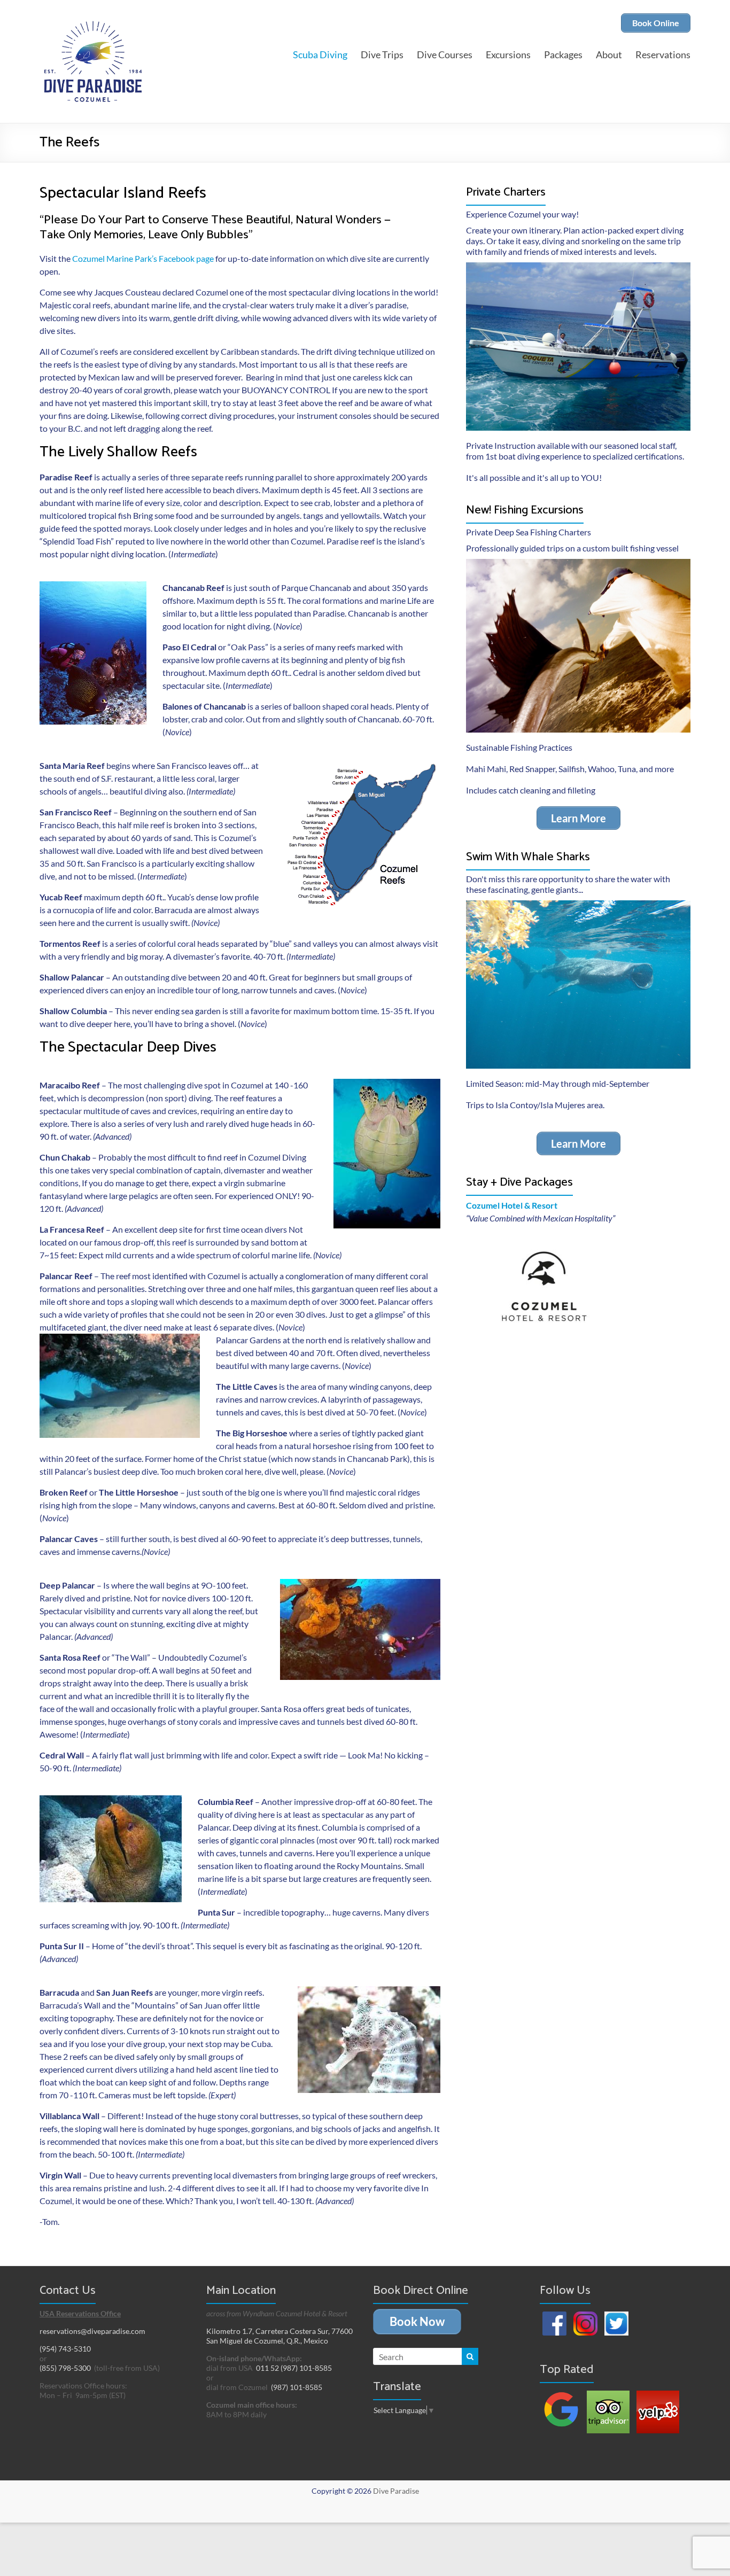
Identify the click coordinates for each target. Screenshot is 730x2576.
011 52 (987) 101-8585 (294, 2368)
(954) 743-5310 (65, 2349)
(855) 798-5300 (65, 2368)
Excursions (508, 55)
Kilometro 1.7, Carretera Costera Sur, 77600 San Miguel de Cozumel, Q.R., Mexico (279, 2336)
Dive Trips (382, 55)
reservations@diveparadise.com (92, 2331)
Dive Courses (445, 55)
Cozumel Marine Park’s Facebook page (143, 258)
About (609, 55)
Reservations (663, 55)
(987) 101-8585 (297, 2387)
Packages (563, 55)
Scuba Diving (320, 55)
